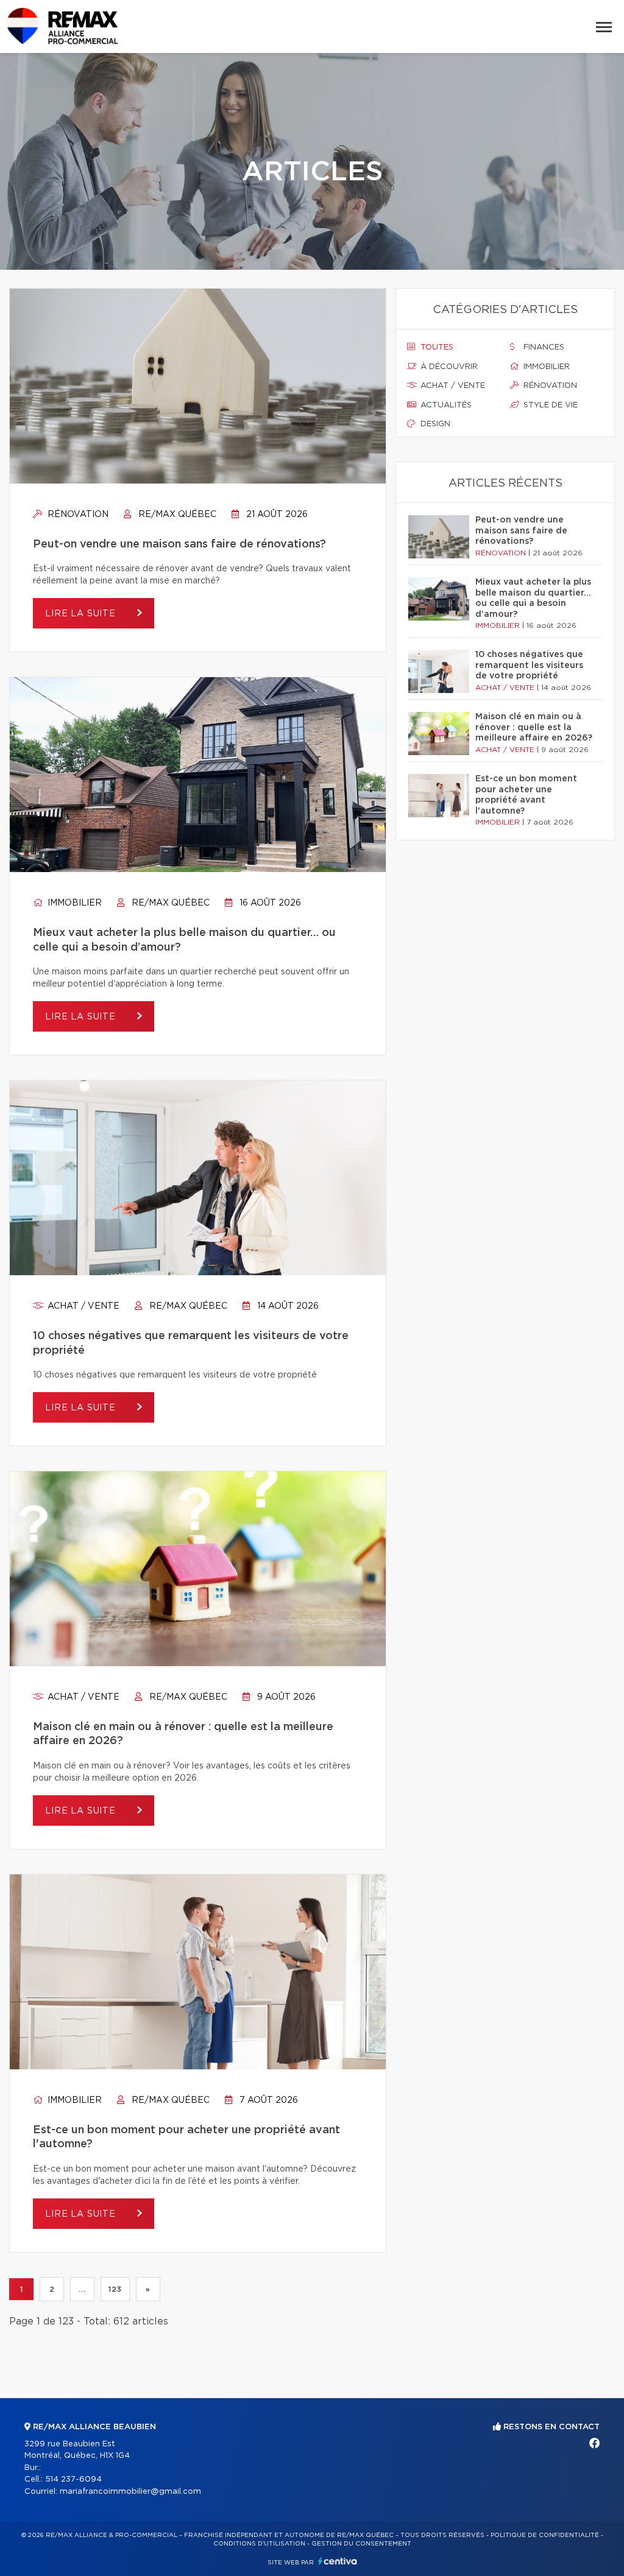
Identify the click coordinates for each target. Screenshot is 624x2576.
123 (115, 2289)
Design (434, 424)
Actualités (445, 405)
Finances (543, 347)
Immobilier (73, 903)
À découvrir (448, 367)
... (82, 2289)
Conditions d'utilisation (259, 2544)
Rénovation (77, 515)
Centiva (338, 2561)
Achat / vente (82, 1306)
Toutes (436, 347)
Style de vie (549, 405)
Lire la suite (82, 614)
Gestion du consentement (361, 2544)
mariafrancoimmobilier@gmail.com (130, 2492)
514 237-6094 (73, 2479)
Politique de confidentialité (545, 2535)
